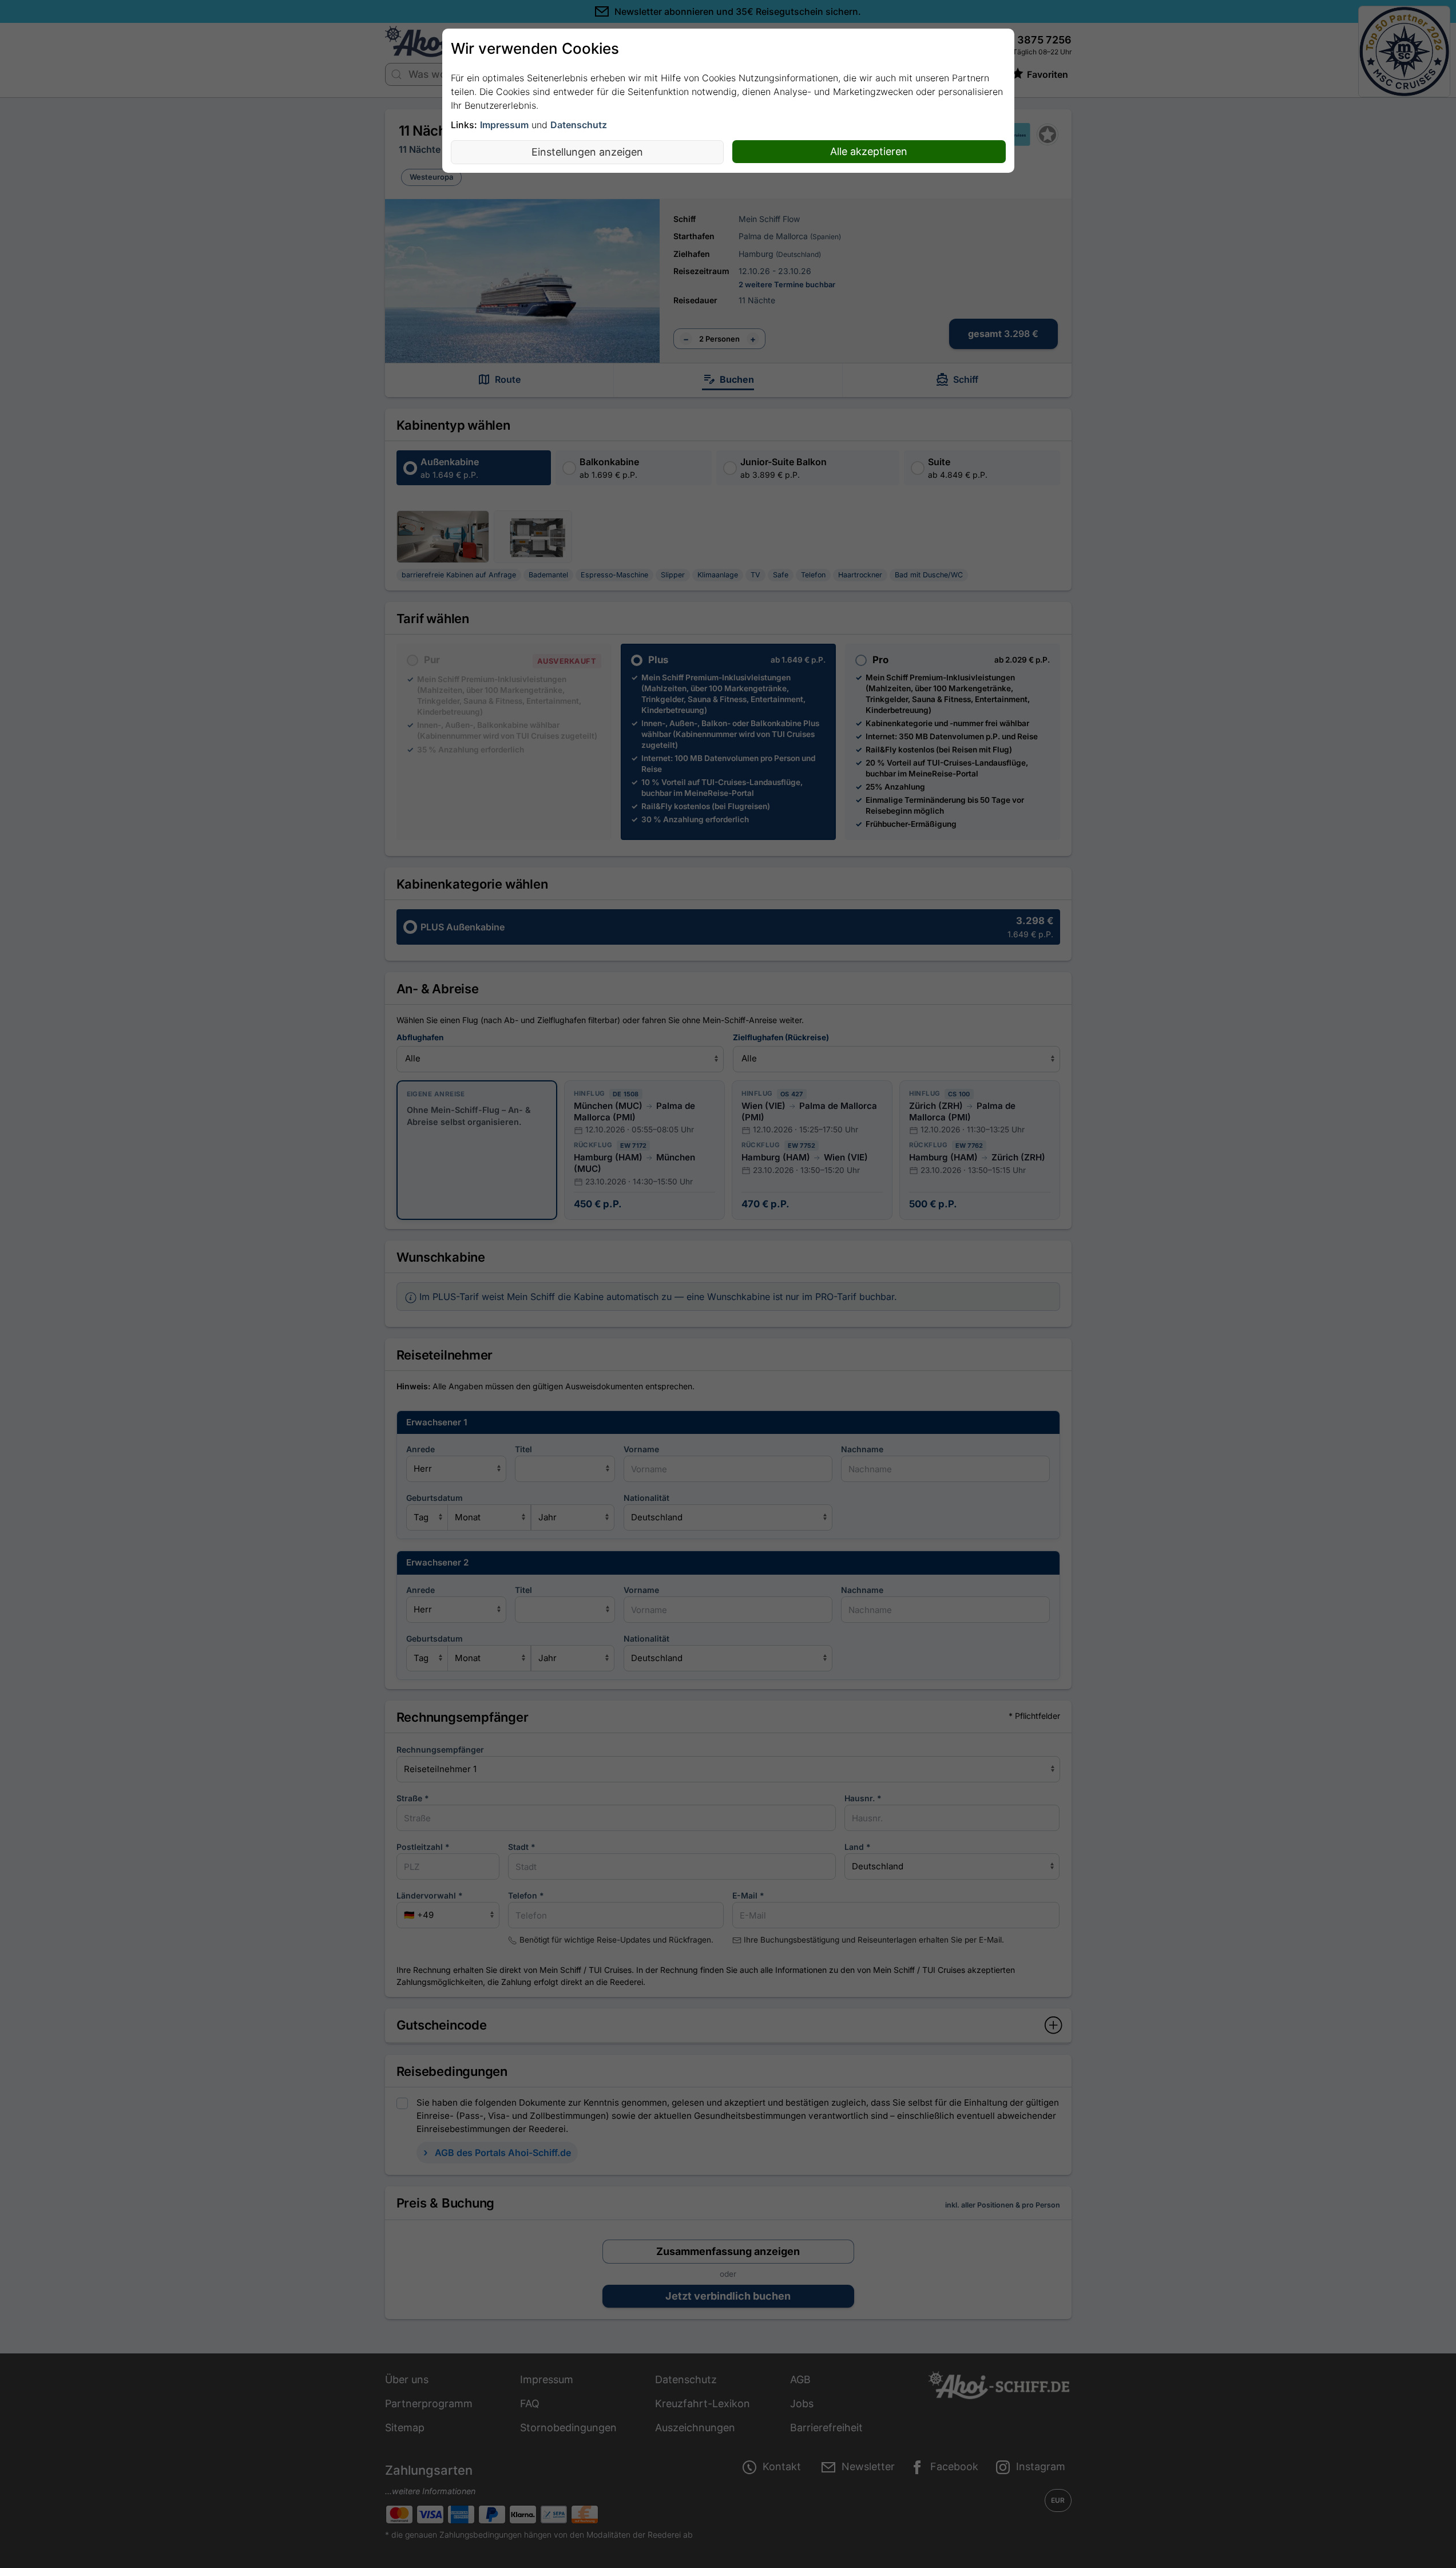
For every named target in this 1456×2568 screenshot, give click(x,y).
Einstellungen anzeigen (587, 152)
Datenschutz (579, 125)
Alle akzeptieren (869, 151)
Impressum (504, 125)
